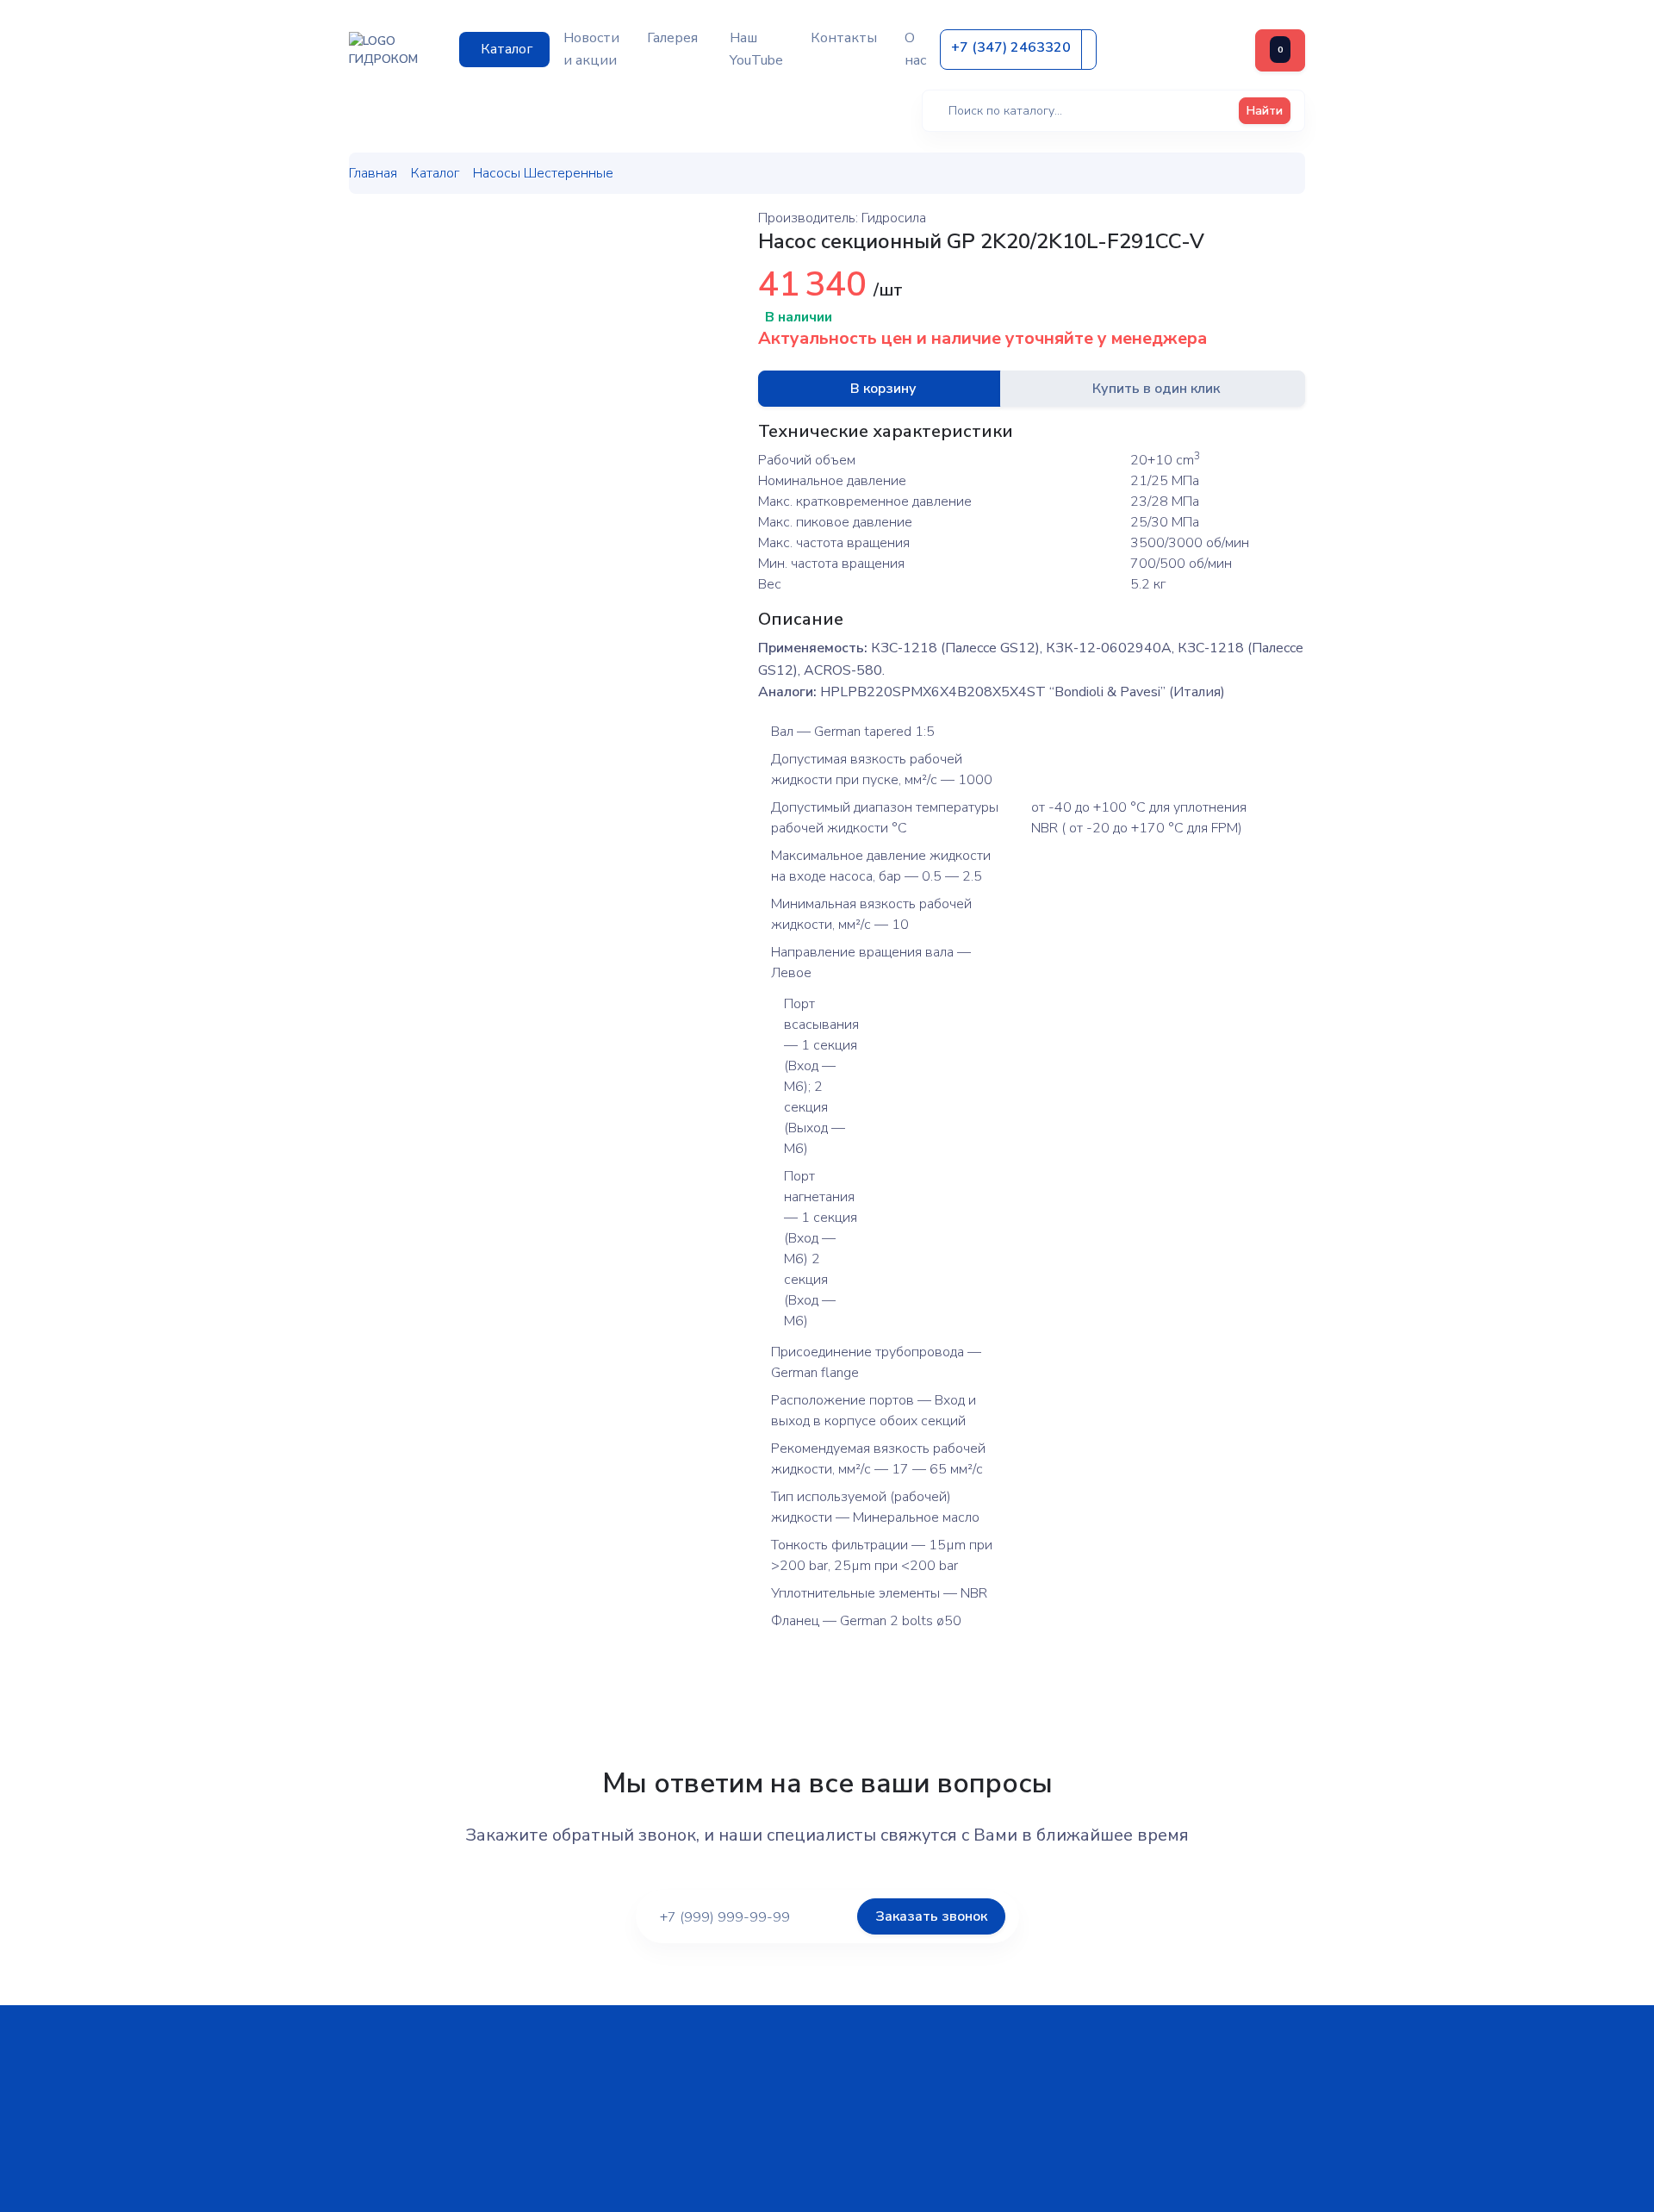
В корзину (883, 389)
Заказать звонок (931, 1916)
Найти (1265, 111)
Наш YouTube (756, 49)
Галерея (672, 38)
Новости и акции (591, 49)
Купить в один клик (1156, 389)
